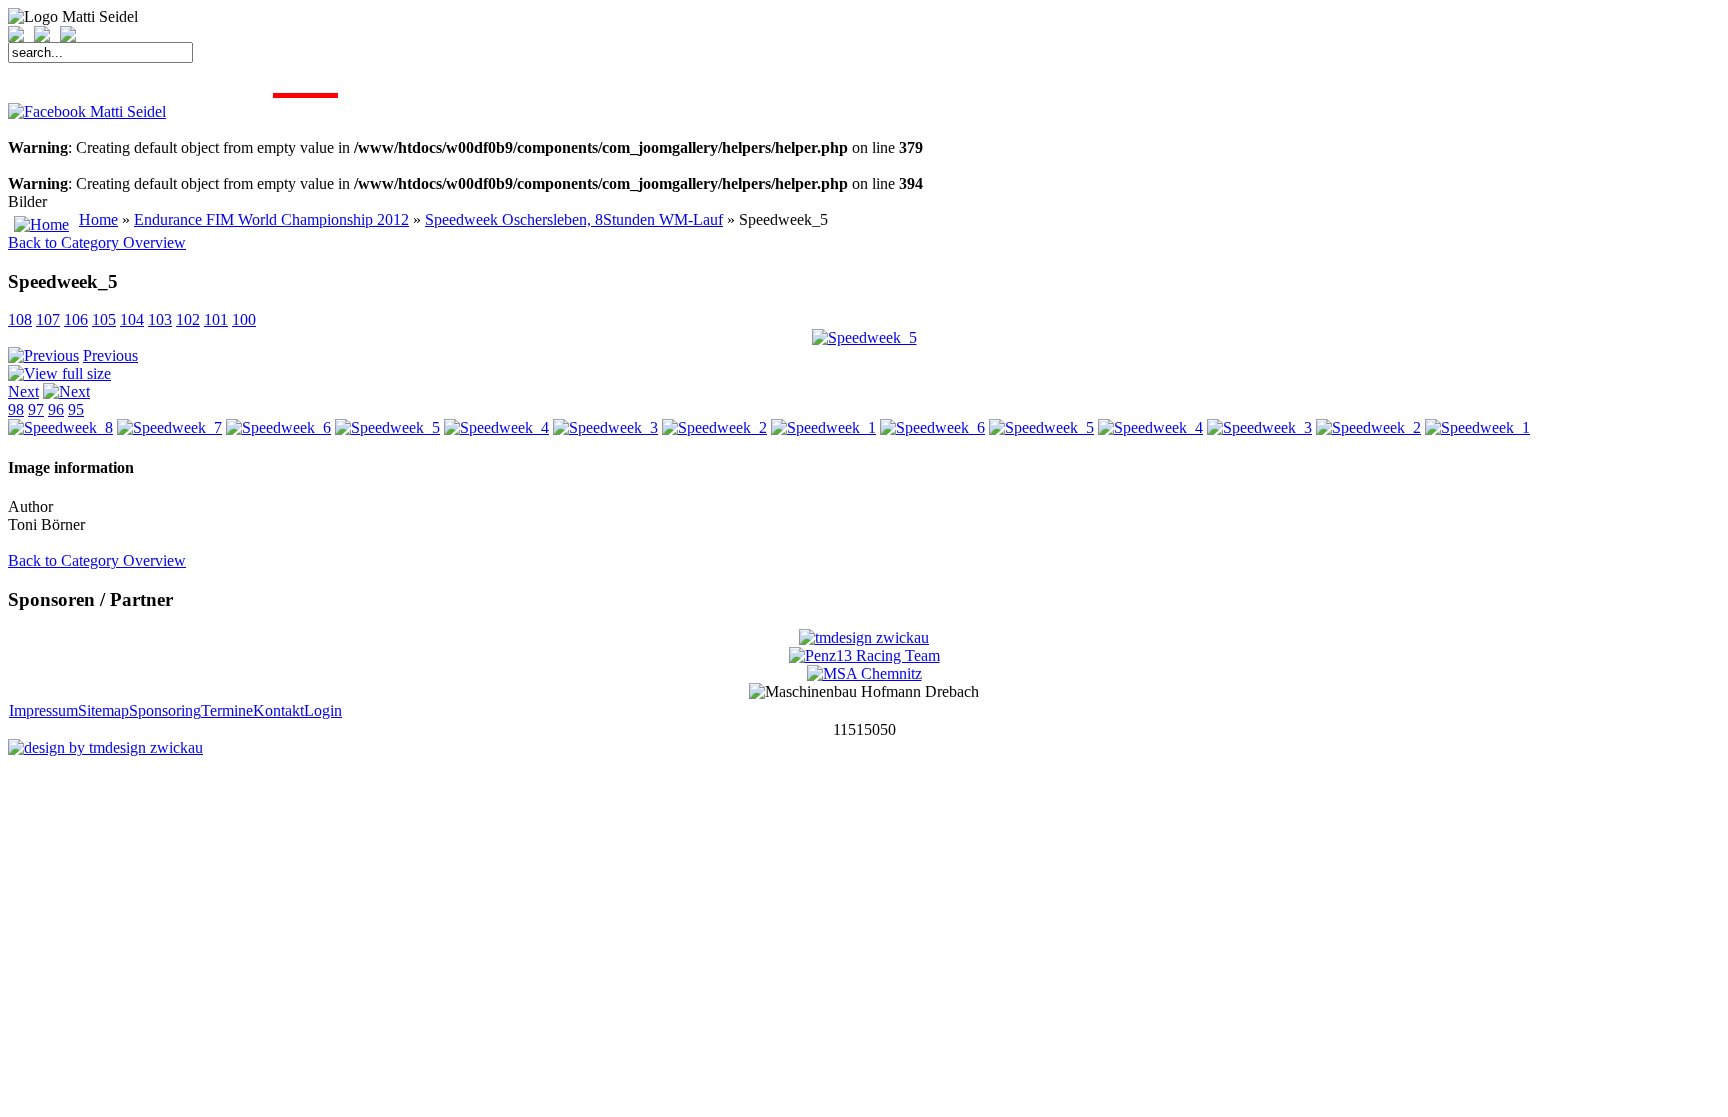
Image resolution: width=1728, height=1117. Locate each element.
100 (244, 319)
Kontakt (278, 710)
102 (188, 319)
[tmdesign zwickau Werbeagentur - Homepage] (864, 637)
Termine (227, 710)
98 (16, 409)
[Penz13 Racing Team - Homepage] (864, 655)
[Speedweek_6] (278, 427)
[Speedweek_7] (169, 427)
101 (216, 319)
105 (104, 319)
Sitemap (103, 710)
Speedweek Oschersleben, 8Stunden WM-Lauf (574, 219)
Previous (110, 355)
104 (132, 319)
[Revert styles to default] (68, 36)
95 (76, 409)
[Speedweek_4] (496, 427)
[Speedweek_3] (605, 427)
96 (56, 409)
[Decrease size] (47, 36)
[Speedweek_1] (823, 427)
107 (48, 319)
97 (36, 409)
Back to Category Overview (97, 242)
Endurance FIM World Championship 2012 (271, 219)
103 (160, 319)
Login (323, 710)
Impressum (43, 710)
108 (20, 319)
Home (98, 219)
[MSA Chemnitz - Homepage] (864, 673)
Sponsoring (165, 710)
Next (23, 391)
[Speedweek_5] (864, 337)
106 (76, 319)
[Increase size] (21, 36)
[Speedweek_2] (714, 427)
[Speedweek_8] (60, 427)
